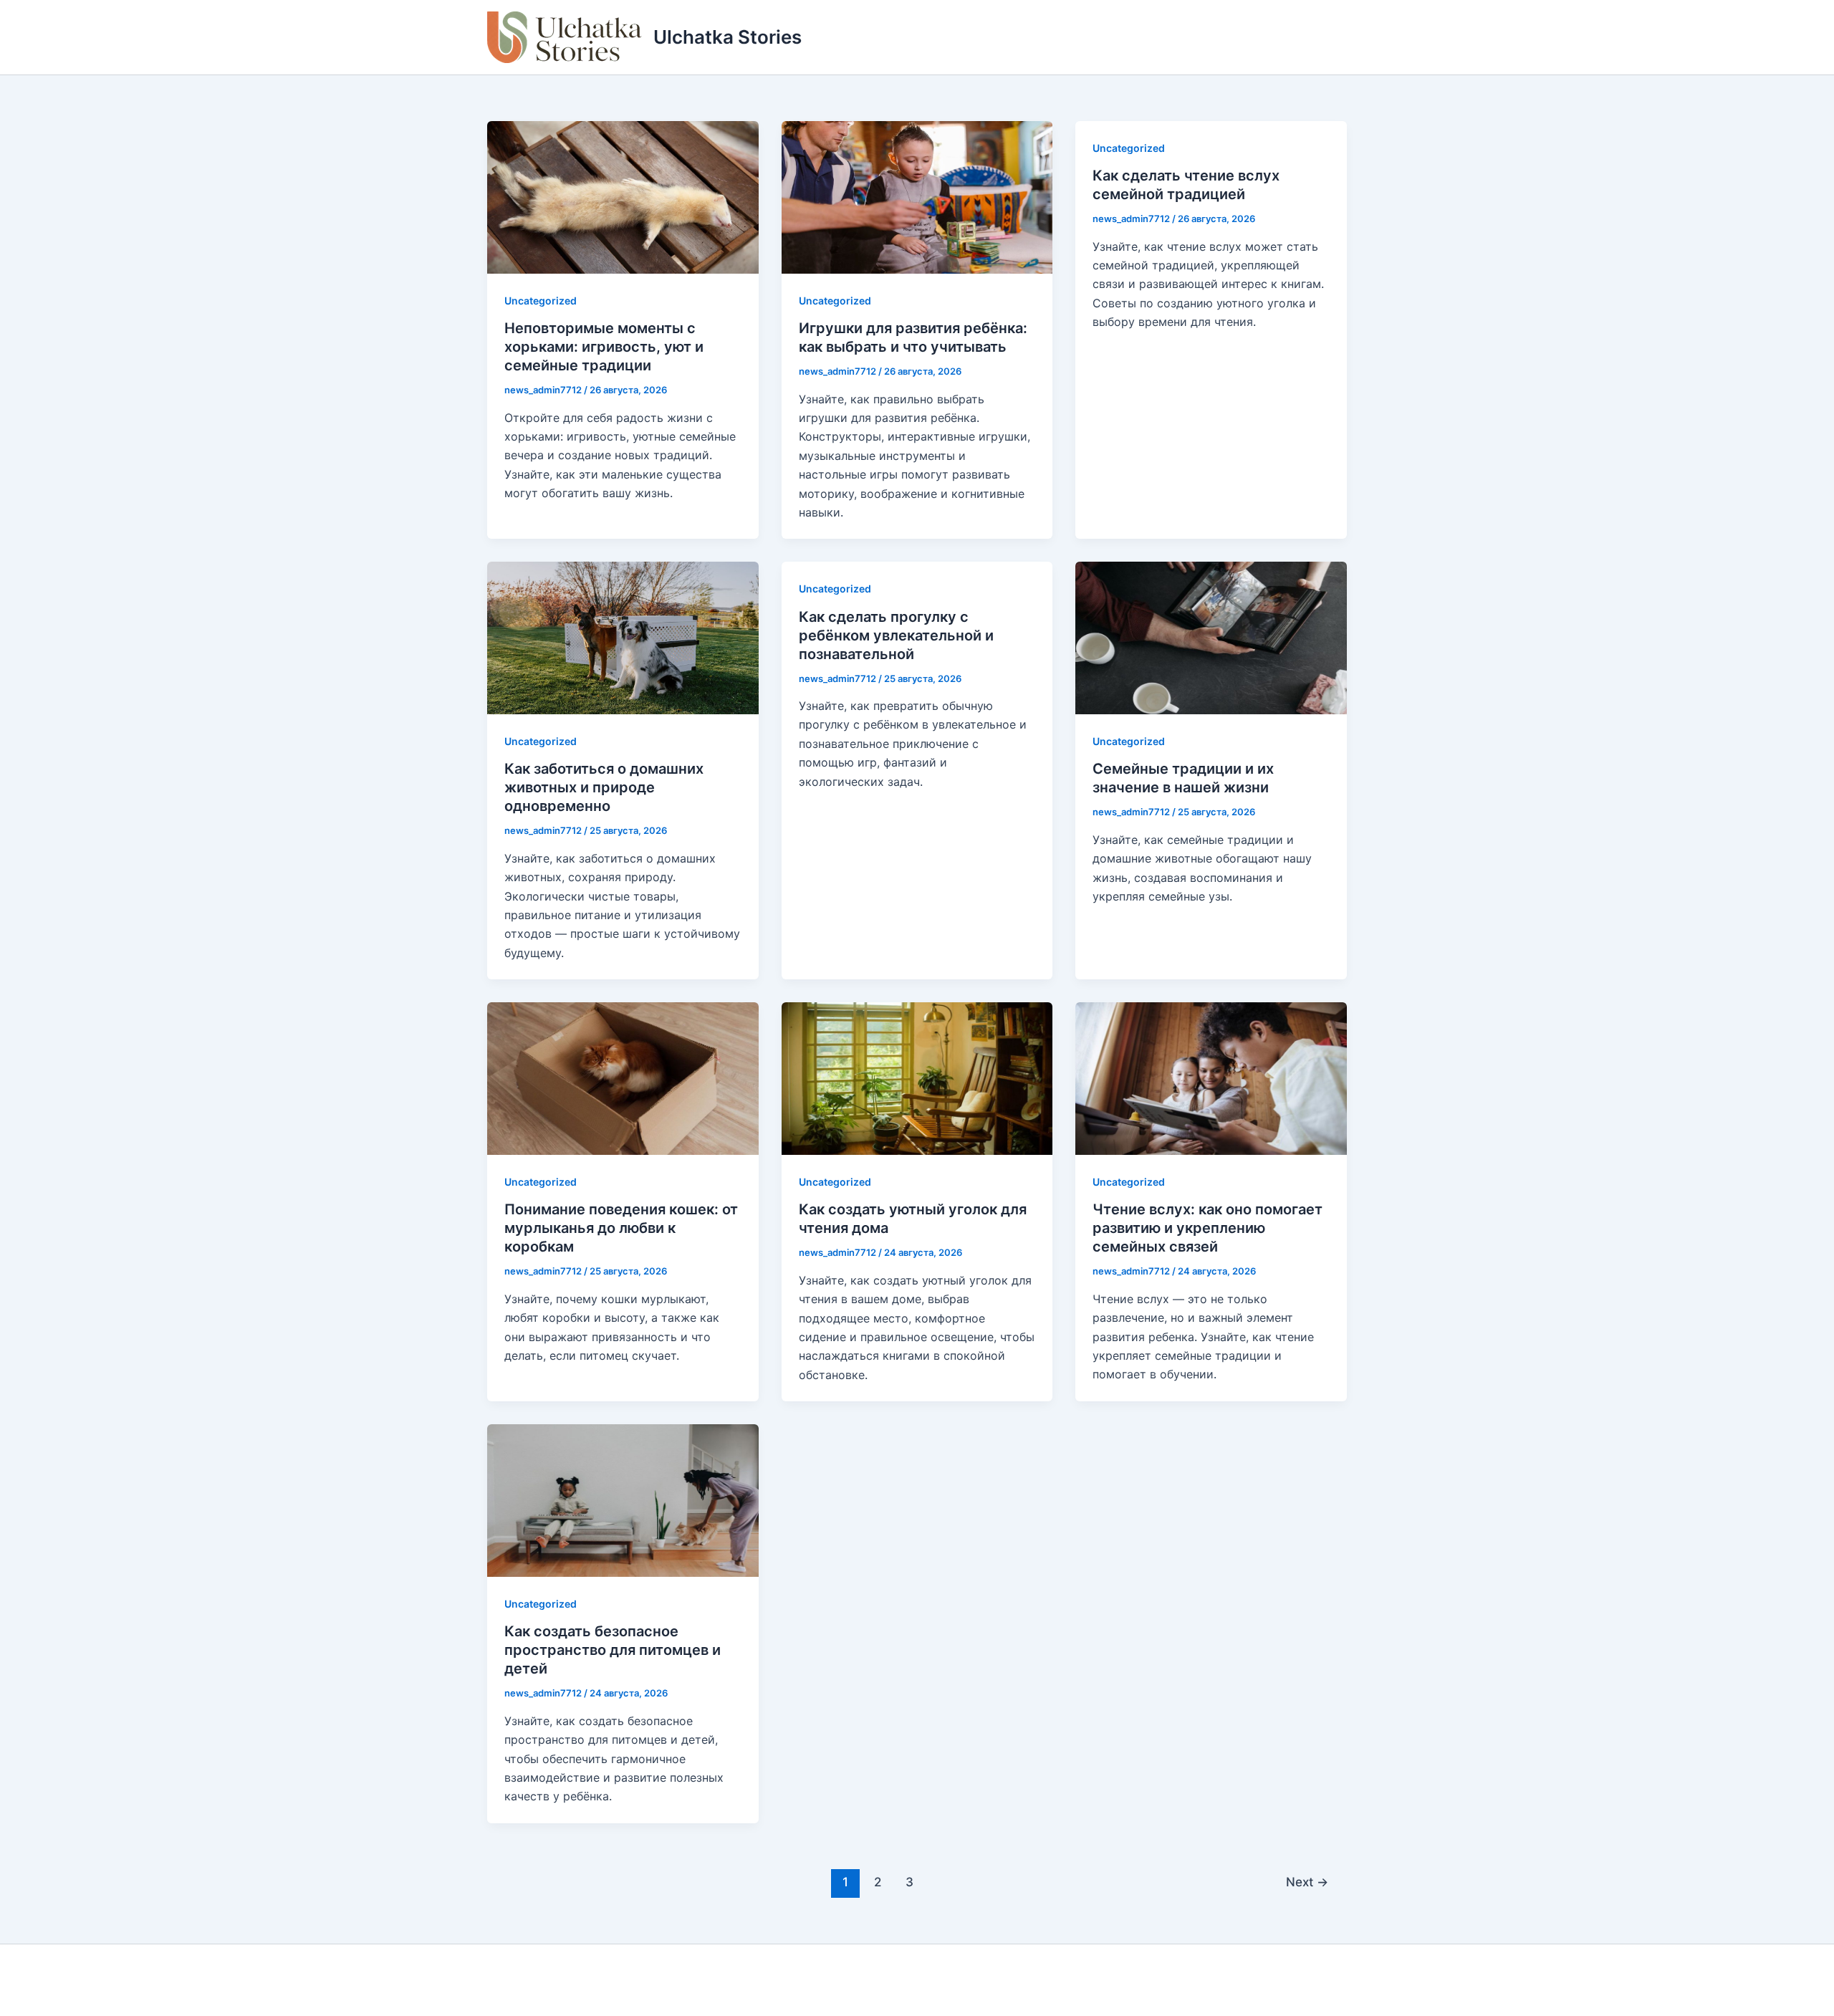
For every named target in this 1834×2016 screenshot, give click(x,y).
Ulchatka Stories (728, 37)
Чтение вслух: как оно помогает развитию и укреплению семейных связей (1208, 1228)
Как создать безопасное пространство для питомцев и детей (613, 1650)
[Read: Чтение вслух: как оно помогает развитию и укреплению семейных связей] (1211, 1077)
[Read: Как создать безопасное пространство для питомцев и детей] (623, 1499)
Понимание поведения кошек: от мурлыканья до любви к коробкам (621, 1228)
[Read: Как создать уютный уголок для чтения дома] (917, 1077)
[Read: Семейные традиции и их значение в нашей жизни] (1211, 637)
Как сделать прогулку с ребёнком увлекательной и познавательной (896, 635)
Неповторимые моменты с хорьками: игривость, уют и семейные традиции (604, 347)
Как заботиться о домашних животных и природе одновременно (604, 787)
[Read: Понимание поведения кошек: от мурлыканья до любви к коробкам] (623, 1077)
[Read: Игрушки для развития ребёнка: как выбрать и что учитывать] (917, 196)
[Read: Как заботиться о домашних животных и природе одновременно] (623, 637)
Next (1307, 1882)
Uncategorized (541, 301)
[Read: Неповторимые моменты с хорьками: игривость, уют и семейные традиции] (623, 196)
